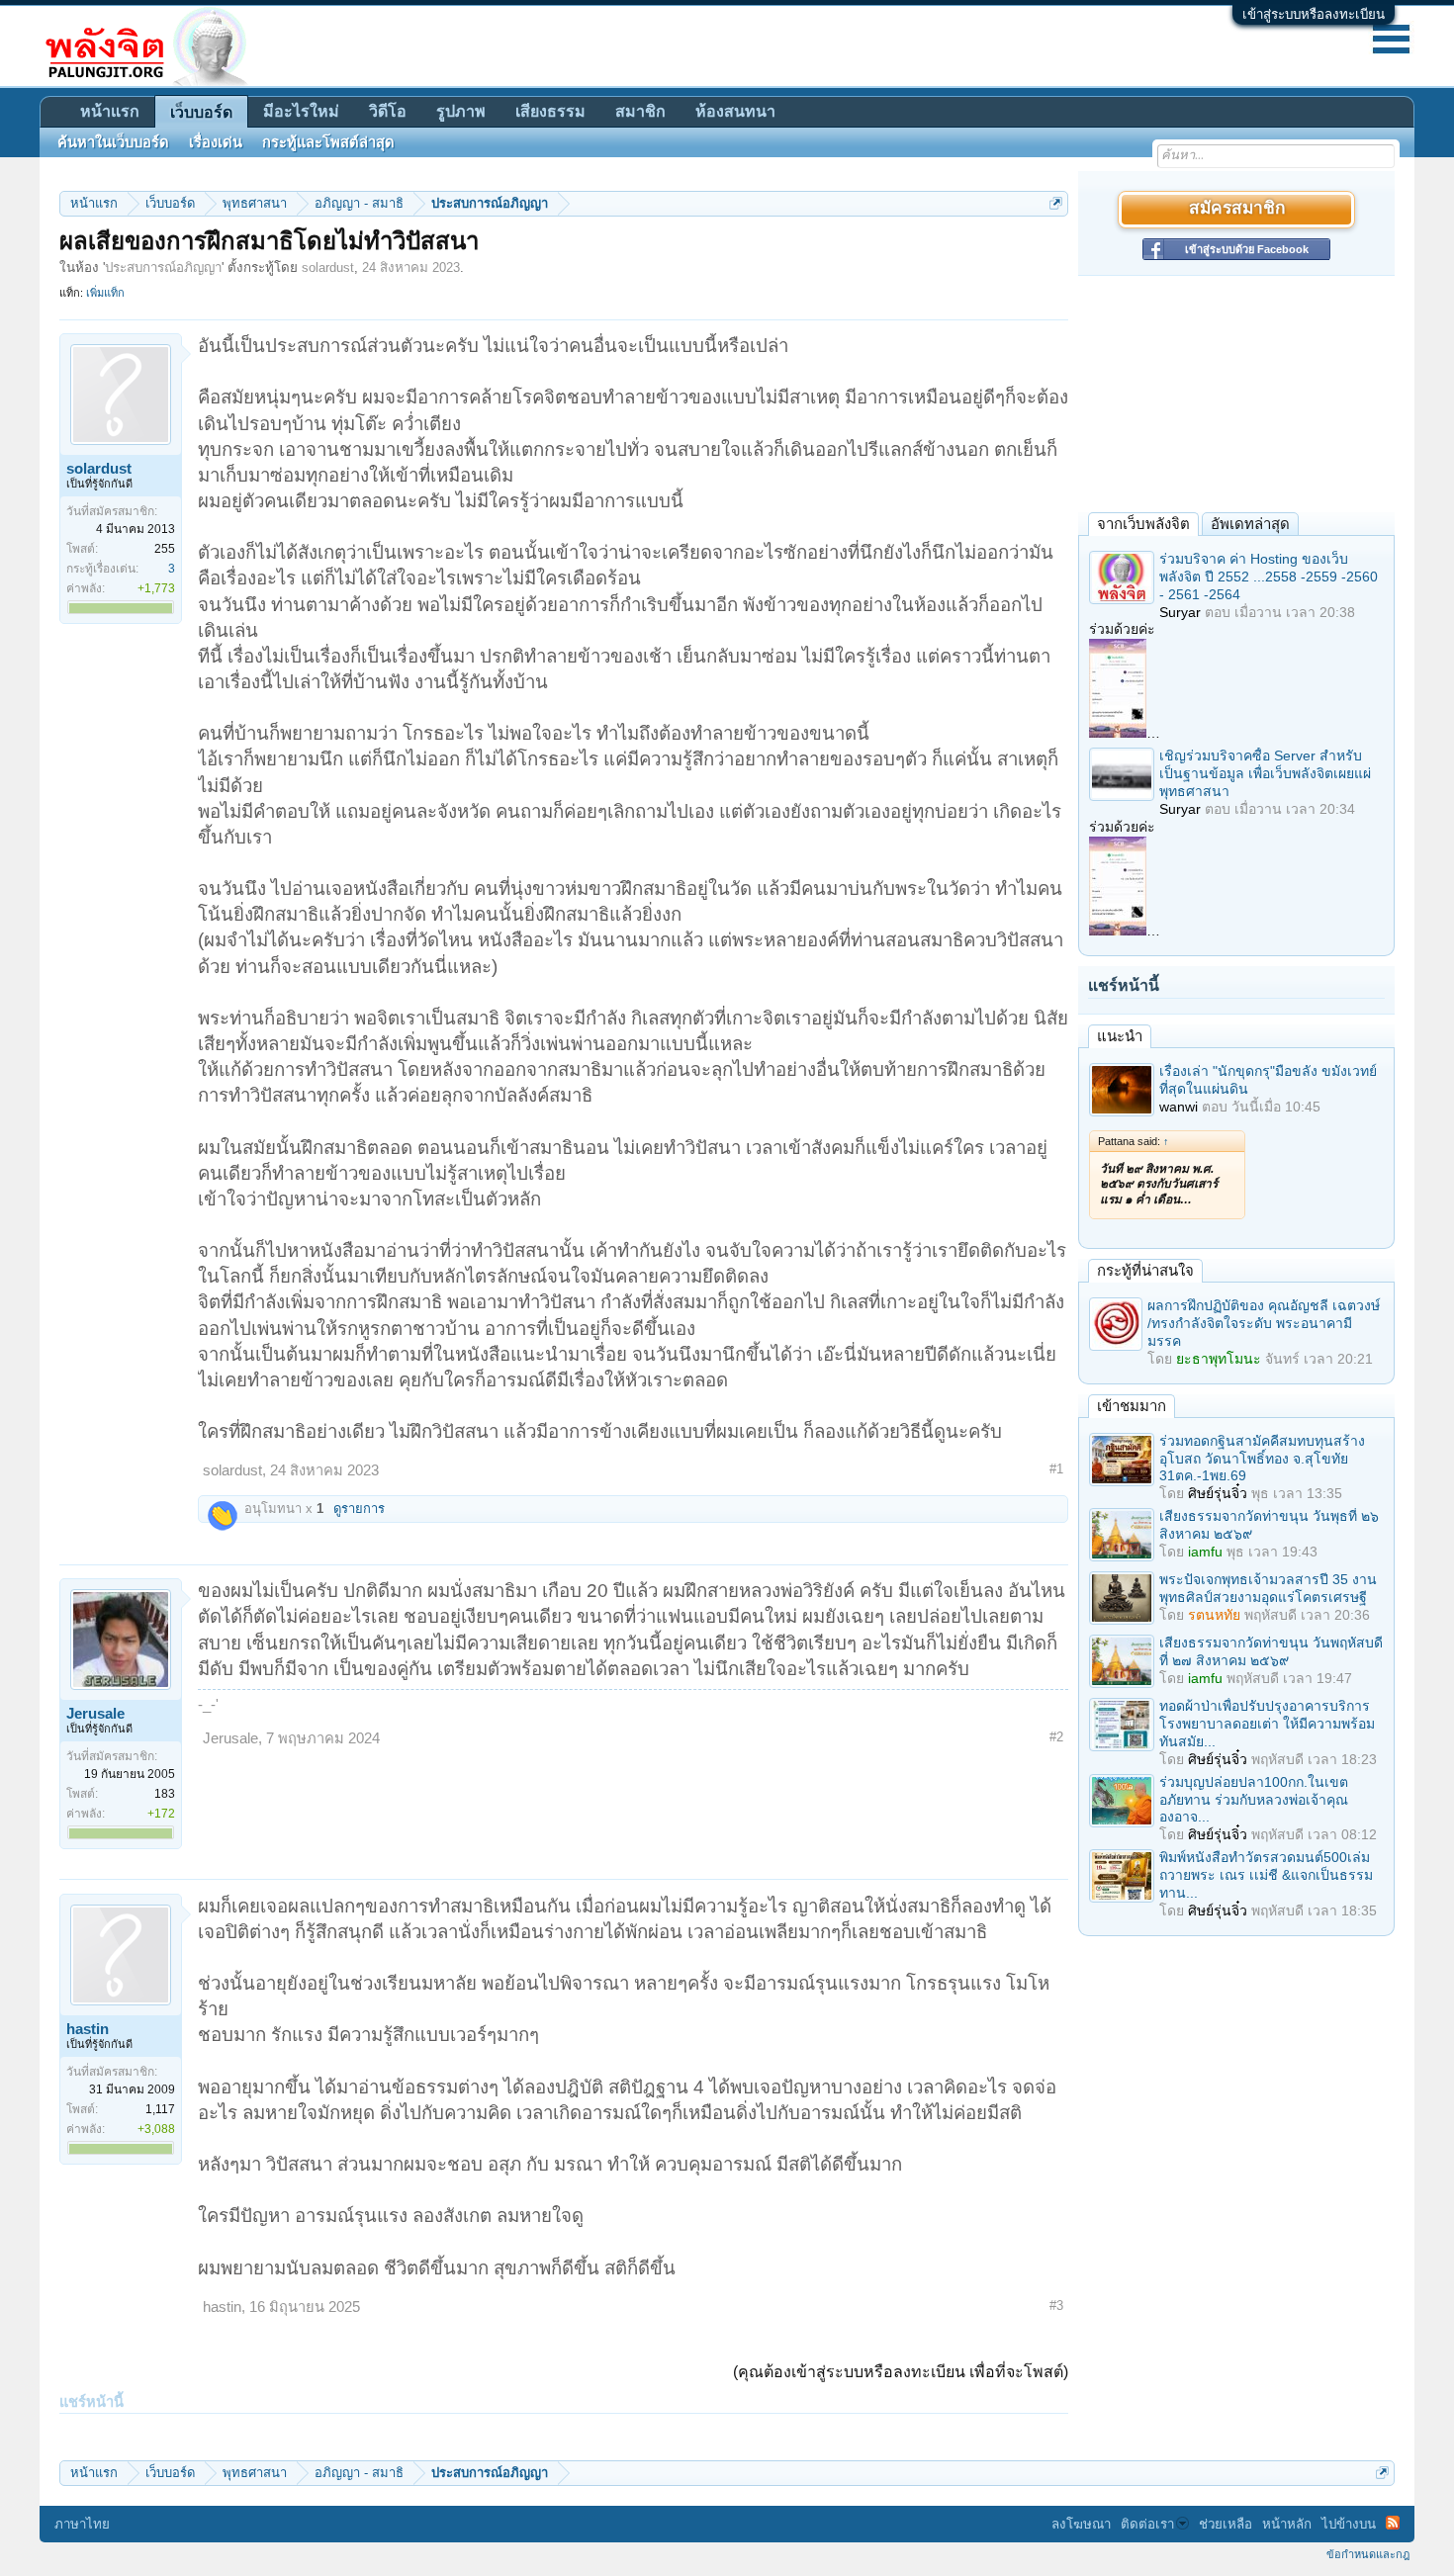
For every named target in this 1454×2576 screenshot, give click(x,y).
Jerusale (95, 1714)
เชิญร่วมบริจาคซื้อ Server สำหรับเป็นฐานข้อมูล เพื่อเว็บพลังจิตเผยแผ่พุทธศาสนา (1265, 773)
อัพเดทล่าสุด (1250, 524)
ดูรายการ (359, 1509)
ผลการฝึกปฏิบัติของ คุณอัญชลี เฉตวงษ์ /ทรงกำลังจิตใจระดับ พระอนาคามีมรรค (1264, 1323)
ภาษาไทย (82, 2524)
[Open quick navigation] (1056, 203)
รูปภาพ (461, 111)
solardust (328, 267)
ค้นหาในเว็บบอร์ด (113, 142)
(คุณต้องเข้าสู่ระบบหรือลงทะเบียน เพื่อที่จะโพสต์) (901, 2372)
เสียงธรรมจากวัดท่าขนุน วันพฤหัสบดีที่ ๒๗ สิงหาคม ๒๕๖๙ (1271, 1651)
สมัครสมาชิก (1237, 209)
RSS (1393, 2523)
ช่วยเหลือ (1226, 2524)
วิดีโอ (388, 111)
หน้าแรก (110, 111)
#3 (1056, 2306)
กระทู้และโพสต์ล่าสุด (328, 142)
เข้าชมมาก (1132, 1406)
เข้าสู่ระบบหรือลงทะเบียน (1314, 14)
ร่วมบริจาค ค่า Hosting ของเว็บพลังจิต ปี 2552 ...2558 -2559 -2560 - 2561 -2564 (1269, 577)
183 (165, 1794)
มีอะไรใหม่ (301, 111)
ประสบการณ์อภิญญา (163, 267)
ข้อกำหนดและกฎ (1368, 2554)
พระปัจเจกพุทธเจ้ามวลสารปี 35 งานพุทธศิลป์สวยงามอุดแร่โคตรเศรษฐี (1268, 1588)
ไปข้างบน (1349, 2524)
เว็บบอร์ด (201, 112)
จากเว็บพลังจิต (1143, 524)
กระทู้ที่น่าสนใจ (1145, 1270)
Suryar (1180, 612)
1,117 (160, 2109)
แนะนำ (1120, 1036)
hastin (88, 2029)
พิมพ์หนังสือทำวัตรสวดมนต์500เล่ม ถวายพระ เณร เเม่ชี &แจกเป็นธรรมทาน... (1266, 1875)
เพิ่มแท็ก (105, 293)
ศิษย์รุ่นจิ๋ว (1218, 1493)
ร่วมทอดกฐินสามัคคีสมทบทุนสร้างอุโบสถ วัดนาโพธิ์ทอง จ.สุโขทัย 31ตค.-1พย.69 (1262, 1459)
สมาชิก (640, 111)
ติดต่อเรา (1147, 2524)
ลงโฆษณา (1081, 2524)
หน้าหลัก (1287, 2524)
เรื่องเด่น (216, 142)
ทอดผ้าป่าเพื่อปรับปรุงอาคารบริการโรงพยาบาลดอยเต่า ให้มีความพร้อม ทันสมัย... (1267, 1724)
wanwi (1179, 1107)
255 (165, 549)
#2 (1056, 1737)
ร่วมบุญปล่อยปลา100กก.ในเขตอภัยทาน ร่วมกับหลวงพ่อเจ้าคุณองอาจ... (1254, 1800)
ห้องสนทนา (735, 111)
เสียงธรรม (550, 111)
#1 (1056, 1469)
